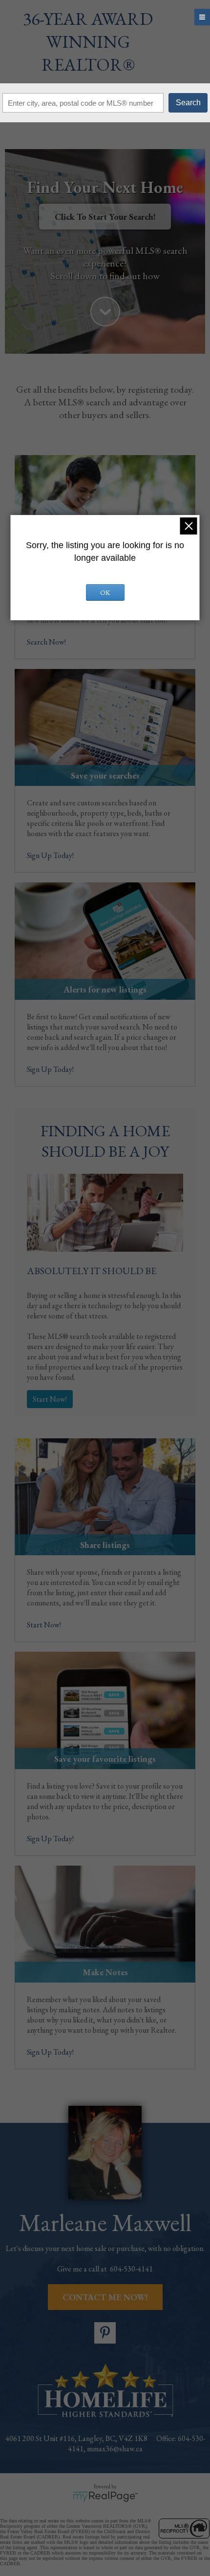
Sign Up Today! (50, 855)
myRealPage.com (105, 2497)
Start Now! (50, 1399)
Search (188, 103)
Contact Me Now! (105, 2297)
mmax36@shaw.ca (115, 2449)
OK (105, 592)
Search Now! (46, 642)
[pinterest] (105, 2333)
